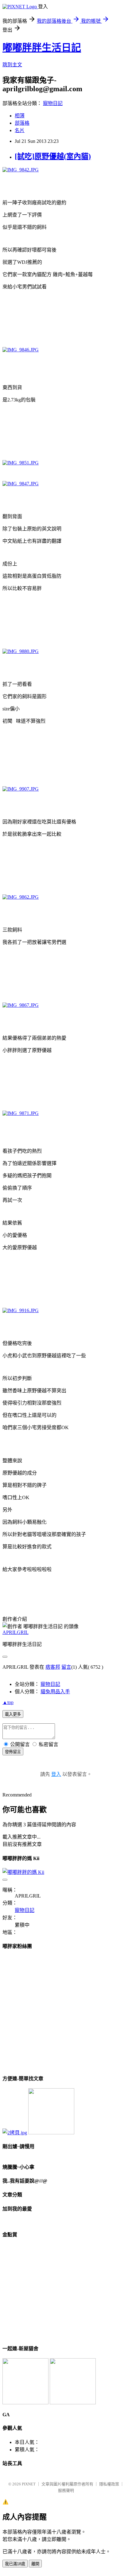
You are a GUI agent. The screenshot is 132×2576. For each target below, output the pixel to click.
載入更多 (13, 1714)
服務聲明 (66, 2490)
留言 (66, 1667)
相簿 (20, 116)
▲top (8, 1702)
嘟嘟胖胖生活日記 (42, 48)
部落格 (22, 123)
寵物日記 (53, 103)
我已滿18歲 (15, 2564)
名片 (20, 130)
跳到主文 (12, 65)
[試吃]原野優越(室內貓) (53, 156)
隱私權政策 (109, 2484)
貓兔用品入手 (55, 1692)
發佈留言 (13, 1752)
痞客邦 (53, 1667)
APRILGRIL (16, 1632)
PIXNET (29, 2484)
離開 (35, 2564)
